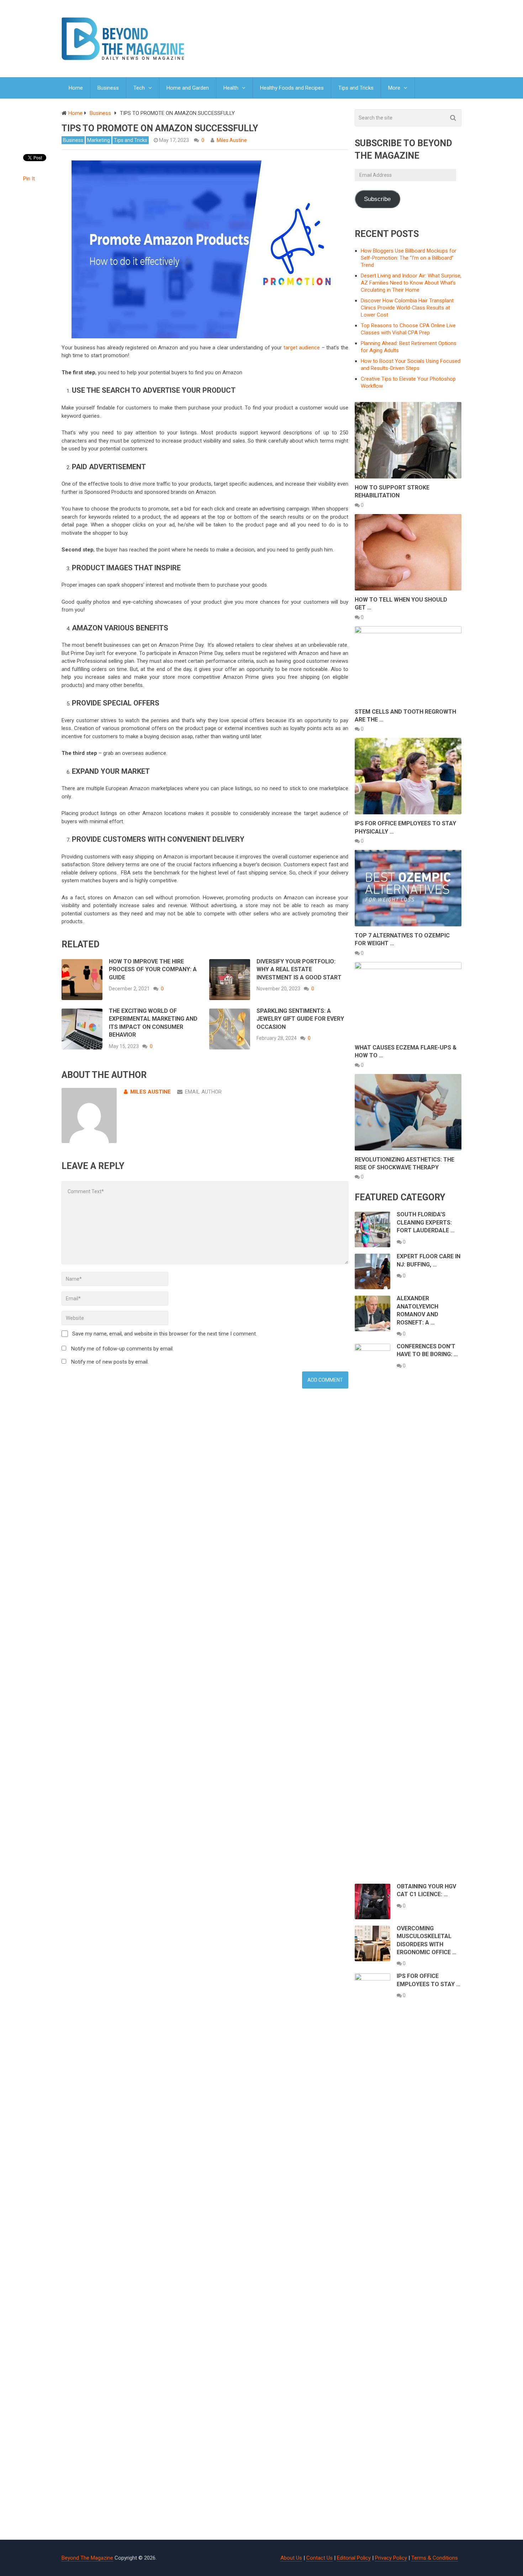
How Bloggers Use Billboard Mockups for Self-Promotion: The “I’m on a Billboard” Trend (409, 258)
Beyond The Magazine (87, 2558)
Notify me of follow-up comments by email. (122, 1349)
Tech (139, 88)
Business (108, 88)
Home (76, 88)
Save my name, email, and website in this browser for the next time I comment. (165, 1334)
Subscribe (377, 199)
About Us (291, 2558)
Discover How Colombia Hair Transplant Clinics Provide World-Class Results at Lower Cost (407, 308)
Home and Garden (188, 88)
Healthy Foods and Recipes (292, 88)
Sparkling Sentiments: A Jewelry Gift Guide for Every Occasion (300, 1019)
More (394, 88)
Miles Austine (232, 140)
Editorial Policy (354, 2558)
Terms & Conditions (435, 2558)
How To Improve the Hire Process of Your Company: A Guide (153, 969)
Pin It (29, 179)
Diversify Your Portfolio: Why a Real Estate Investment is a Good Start (299, 969)
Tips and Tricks (356, 88)
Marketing (99, 140)
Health (231, 88)
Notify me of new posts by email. (110, 1362)
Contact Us (319, 2558)
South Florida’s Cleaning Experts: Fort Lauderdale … (426, 1222)
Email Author (203, 1092)
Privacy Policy (391, 2558)
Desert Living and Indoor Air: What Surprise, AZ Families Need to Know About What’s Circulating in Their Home (411, 283)
